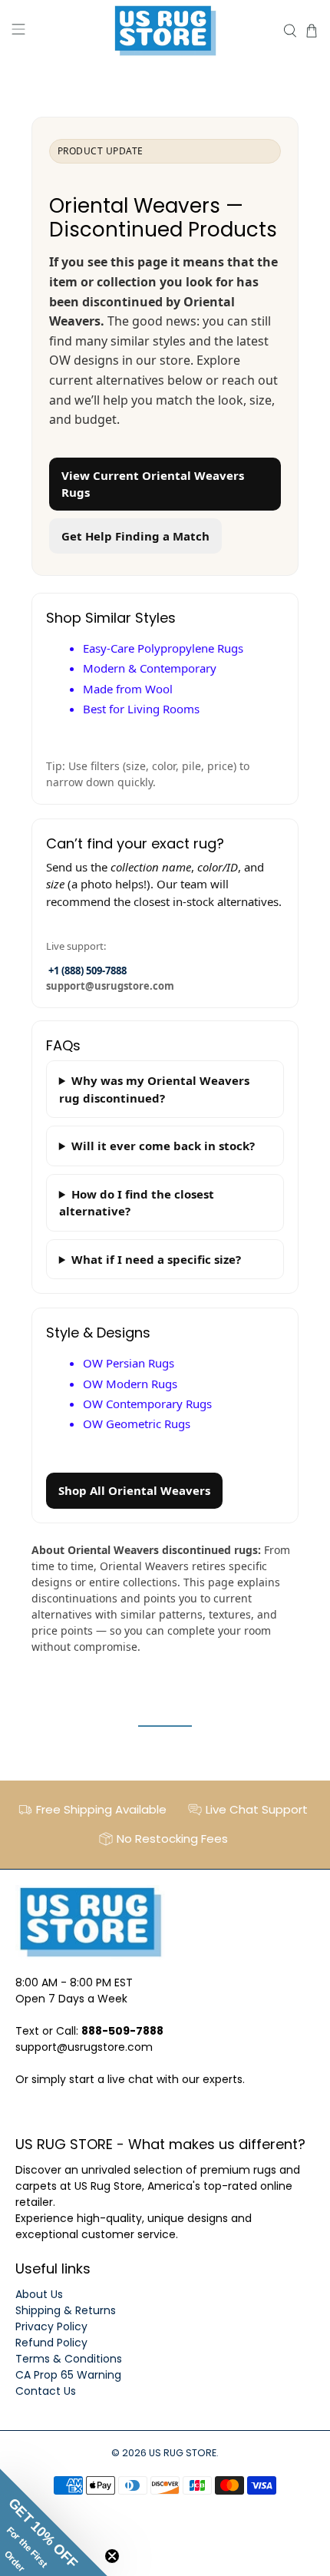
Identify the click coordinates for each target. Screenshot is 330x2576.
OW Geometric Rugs (137, 1424)
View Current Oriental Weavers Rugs (153, 484)
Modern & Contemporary (150, 668)
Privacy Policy (51, 2326)
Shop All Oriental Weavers (134, 1490)
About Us (39, 2294)
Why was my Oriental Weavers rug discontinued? (154, 1089)
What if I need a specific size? (156, 1259)
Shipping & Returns (66, 2310)
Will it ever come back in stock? (163, 1146)
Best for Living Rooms (141, 709)
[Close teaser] (112, 2556)
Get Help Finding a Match (135, 536)
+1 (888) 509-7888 (87, 971)
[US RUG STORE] (165, 31)
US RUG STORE (183, 2453)
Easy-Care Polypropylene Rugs (163, 648)
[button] (54, 2522)
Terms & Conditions (69, 2359)
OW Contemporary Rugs (147, 1404)
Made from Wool (128, 689)
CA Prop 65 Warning (68, 2375)
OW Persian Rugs (129, 1363)
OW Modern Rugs (130, 1384)
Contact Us (46, 2391)
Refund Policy (51, 2343)
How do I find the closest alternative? (137, 1203)
